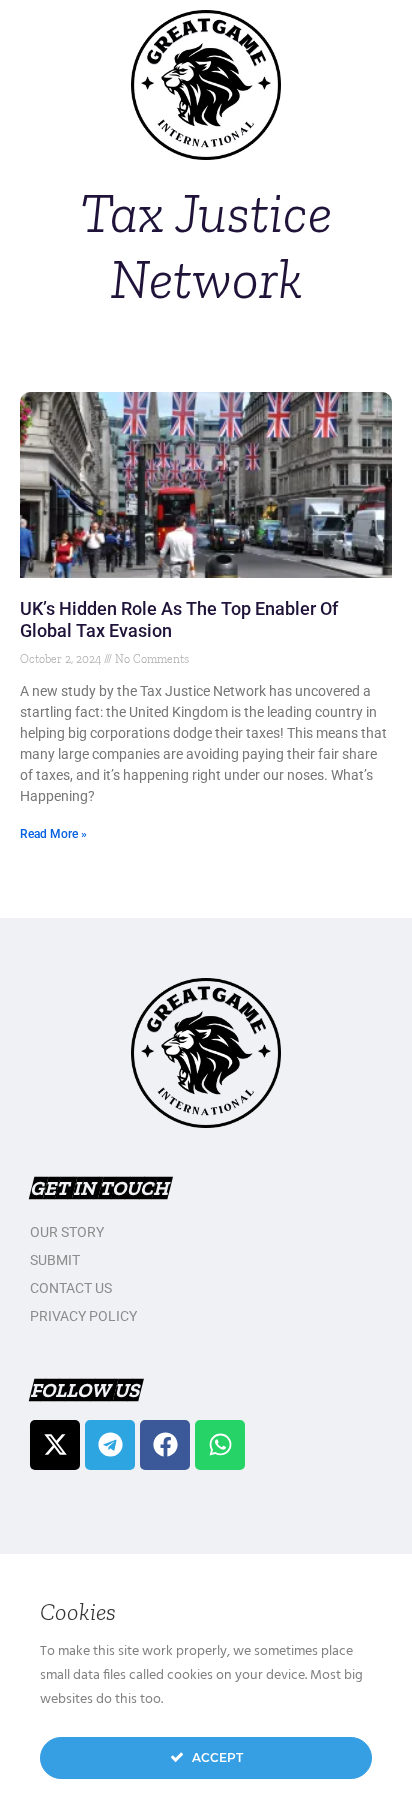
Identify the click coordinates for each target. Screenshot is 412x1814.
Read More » (53, 834)
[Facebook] (165, 1445)
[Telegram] (110, 1445)
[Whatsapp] (220, 1445)
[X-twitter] (55, 1445)
